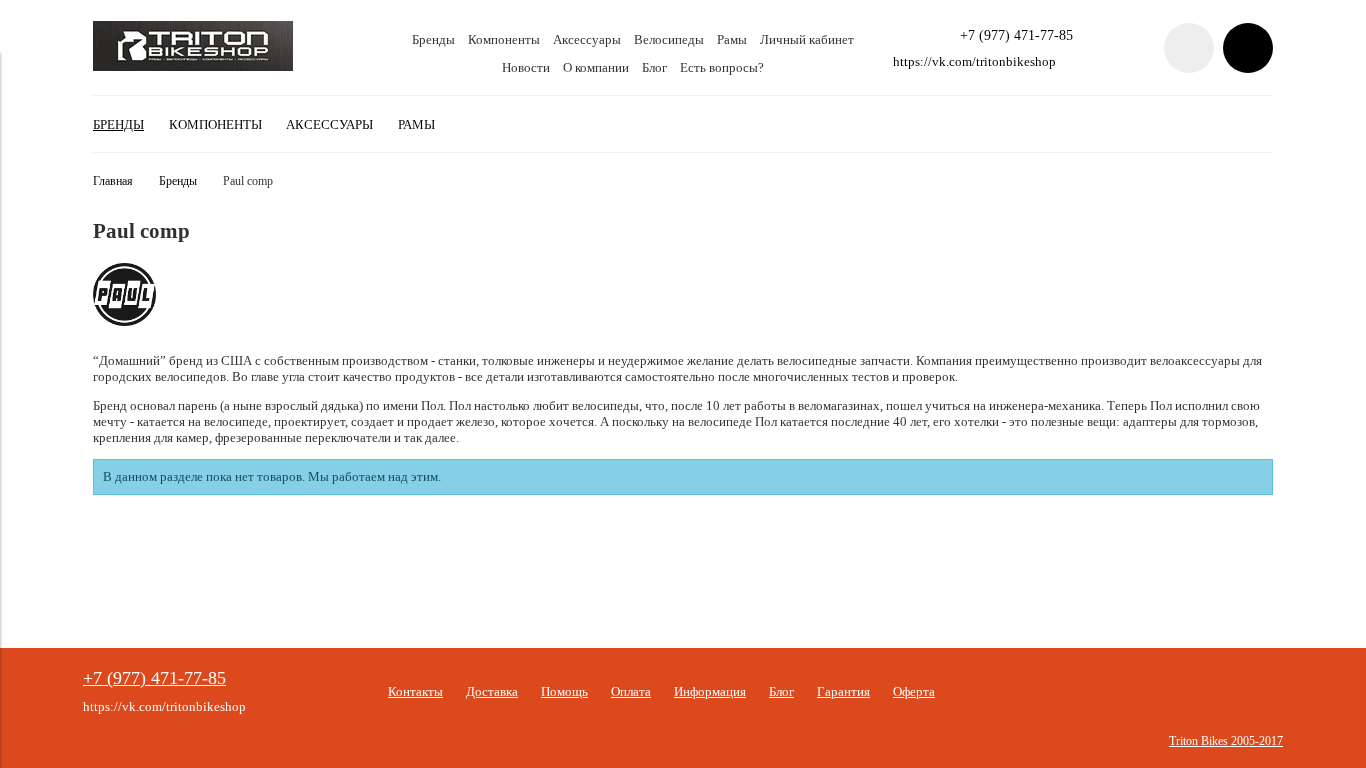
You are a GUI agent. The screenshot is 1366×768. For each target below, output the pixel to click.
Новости (526, 67)
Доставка (492, 691)
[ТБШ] (193, 66)
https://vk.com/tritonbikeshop (974, 61)
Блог (654, 67)
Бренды (433, 39)
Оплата (631, 691)
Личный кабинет (807, 39)
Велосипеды (669, 39)
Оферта (914, 691)
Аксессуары (587, 39)
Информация (710, 691)
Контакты (415, 691)
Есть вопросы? (722, 67)
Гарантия (843, 691)
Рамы (732, 39)
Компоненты (504, 39)
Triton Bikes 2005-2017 (1226, 741)
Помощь (564, 691)
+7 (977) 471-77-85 (1016, 35)
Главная (113, 181)
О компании (596, 67)
